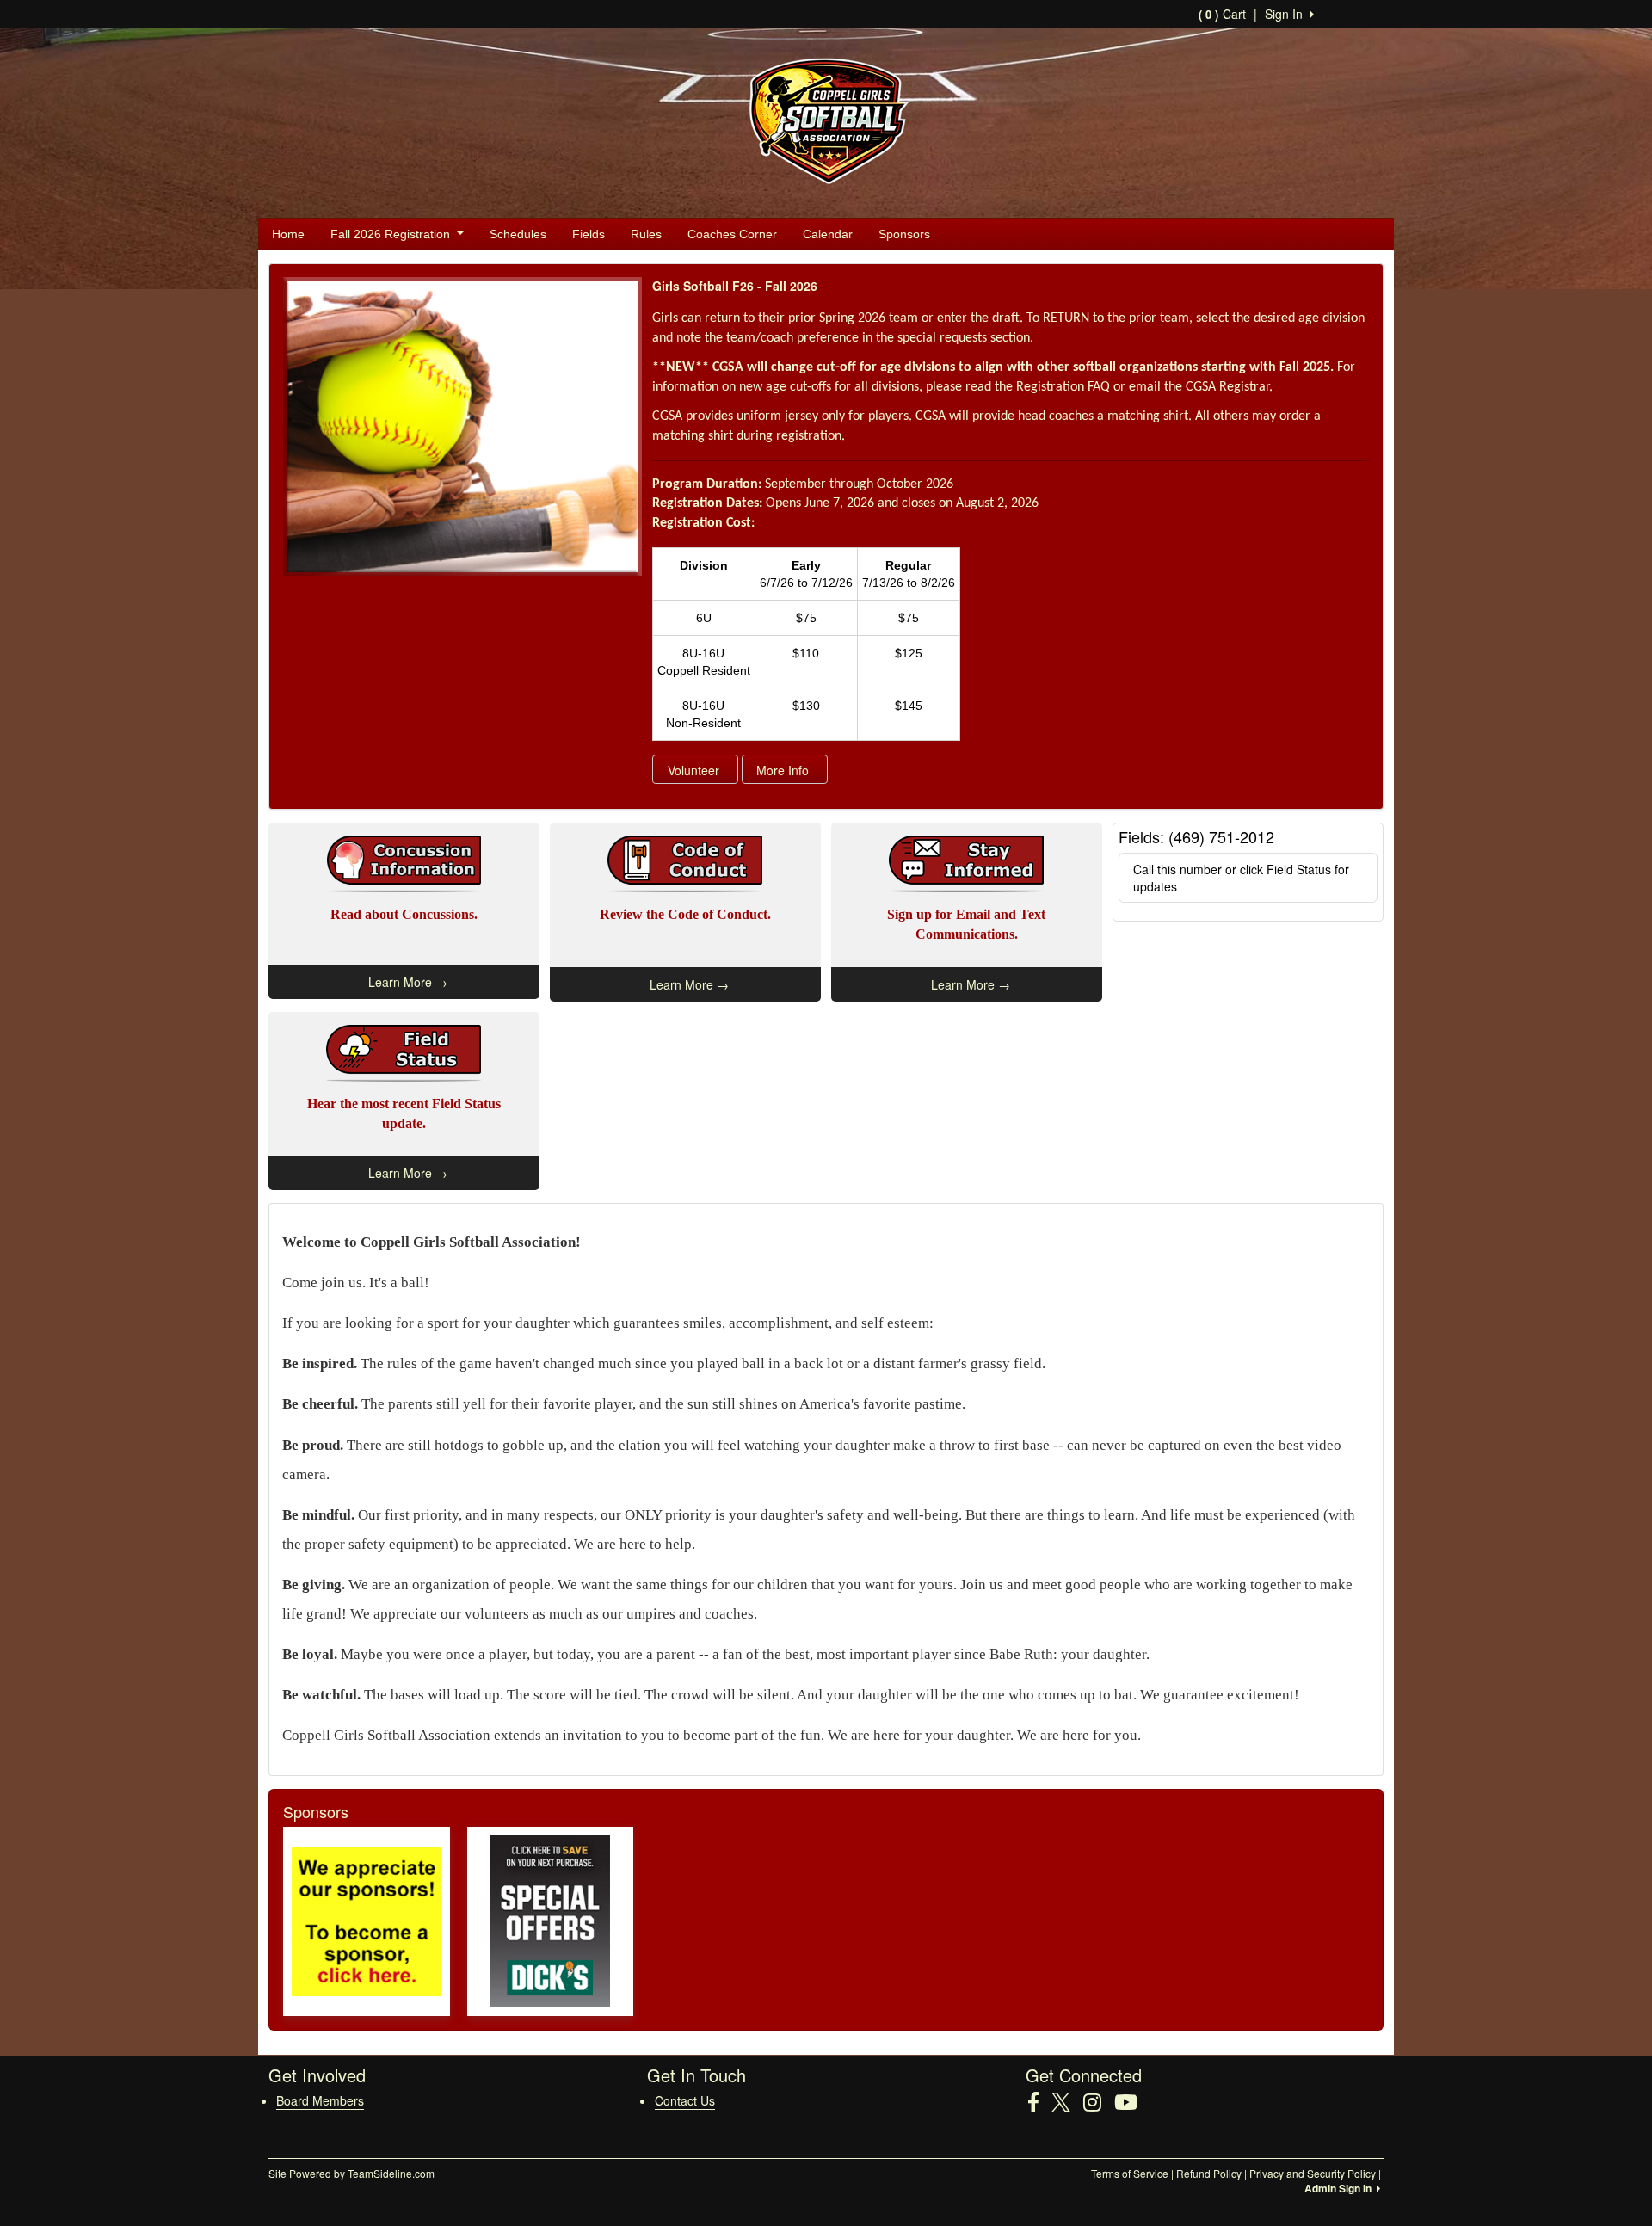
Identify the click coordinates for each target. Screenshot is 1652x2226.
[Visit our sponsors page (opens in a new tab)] (367, 1921)
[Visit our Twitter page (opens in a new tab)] (1067, 2102)
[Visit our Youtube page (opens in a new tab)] (1132, 2102)
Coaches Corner (732, 234)
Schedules (518, 234)
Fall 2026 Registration (392, 234)
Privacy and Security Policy (1313, 2173)
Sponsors (904, 234)
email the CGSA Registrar (1199, 387)
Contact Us (685, 2100)
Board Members (320, 2100)
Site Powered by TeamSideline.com (351, 2173)
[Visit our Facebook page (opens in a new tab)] (1040, 2102)
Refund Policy (1209, 2173)
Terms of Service (1130, 2173)
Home (288, 234)
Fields (589, 234)
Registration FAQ (1063, 387)
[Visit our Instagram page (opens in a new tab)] (1099, 2102)
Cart (1222, 14)
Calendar (828, 234)
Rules (646, 234)
